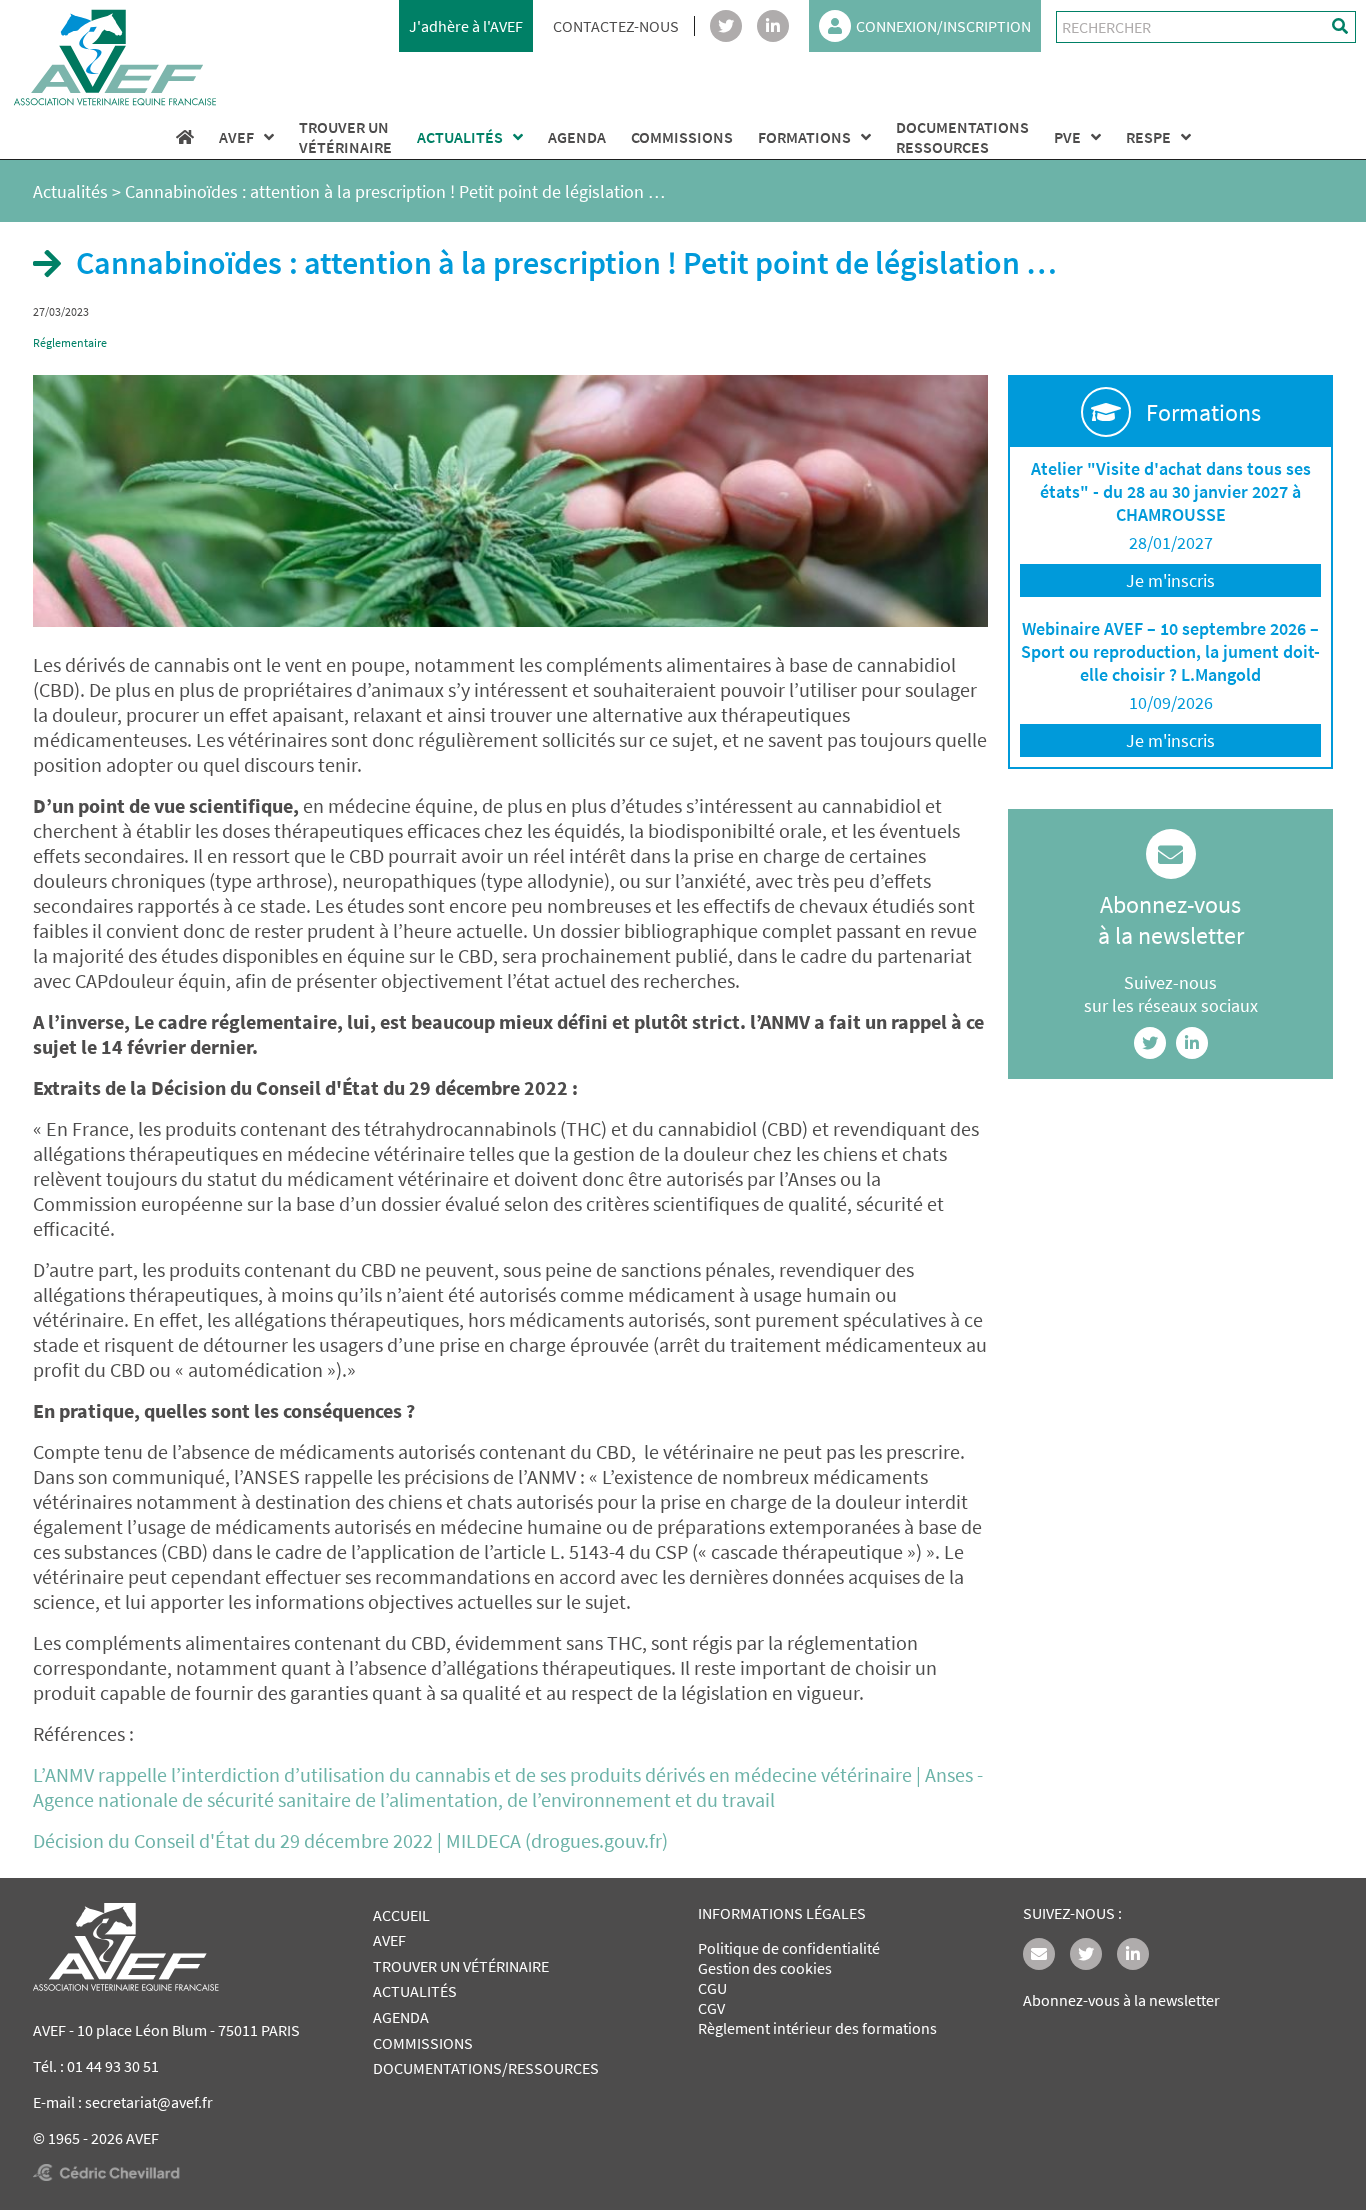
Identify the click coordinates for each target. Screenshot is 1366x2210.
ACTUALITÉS (460, 137)
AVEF (236, 137)
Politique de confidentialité (789, 1948)
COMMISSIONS (682, 137)
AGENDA (577, 137)
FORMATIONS (804, 137)
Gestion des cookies (765, 1968)
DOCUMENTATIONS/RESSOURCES (486, 2068)
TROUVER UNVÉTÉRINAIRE (345, 137)
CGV (711, 2008)
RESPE (1148, 137)
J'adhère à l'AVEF (466, 26)
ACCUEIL (401, 1915)
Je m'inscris (1170, 580)
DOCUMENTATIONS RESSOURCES (962, 137)
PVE (1067, 137)
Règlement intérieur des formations (817, 2028)
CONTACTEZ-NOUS (616, 26)
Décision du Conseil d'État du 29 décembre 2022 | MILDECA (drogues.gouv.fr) (350, 1840)
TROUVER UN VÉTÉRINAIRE (461, 1966)
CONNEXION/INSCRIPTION (943, 26)
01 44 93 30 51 (113, 2066)
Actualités (70, 191)
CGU (712, 1988)
